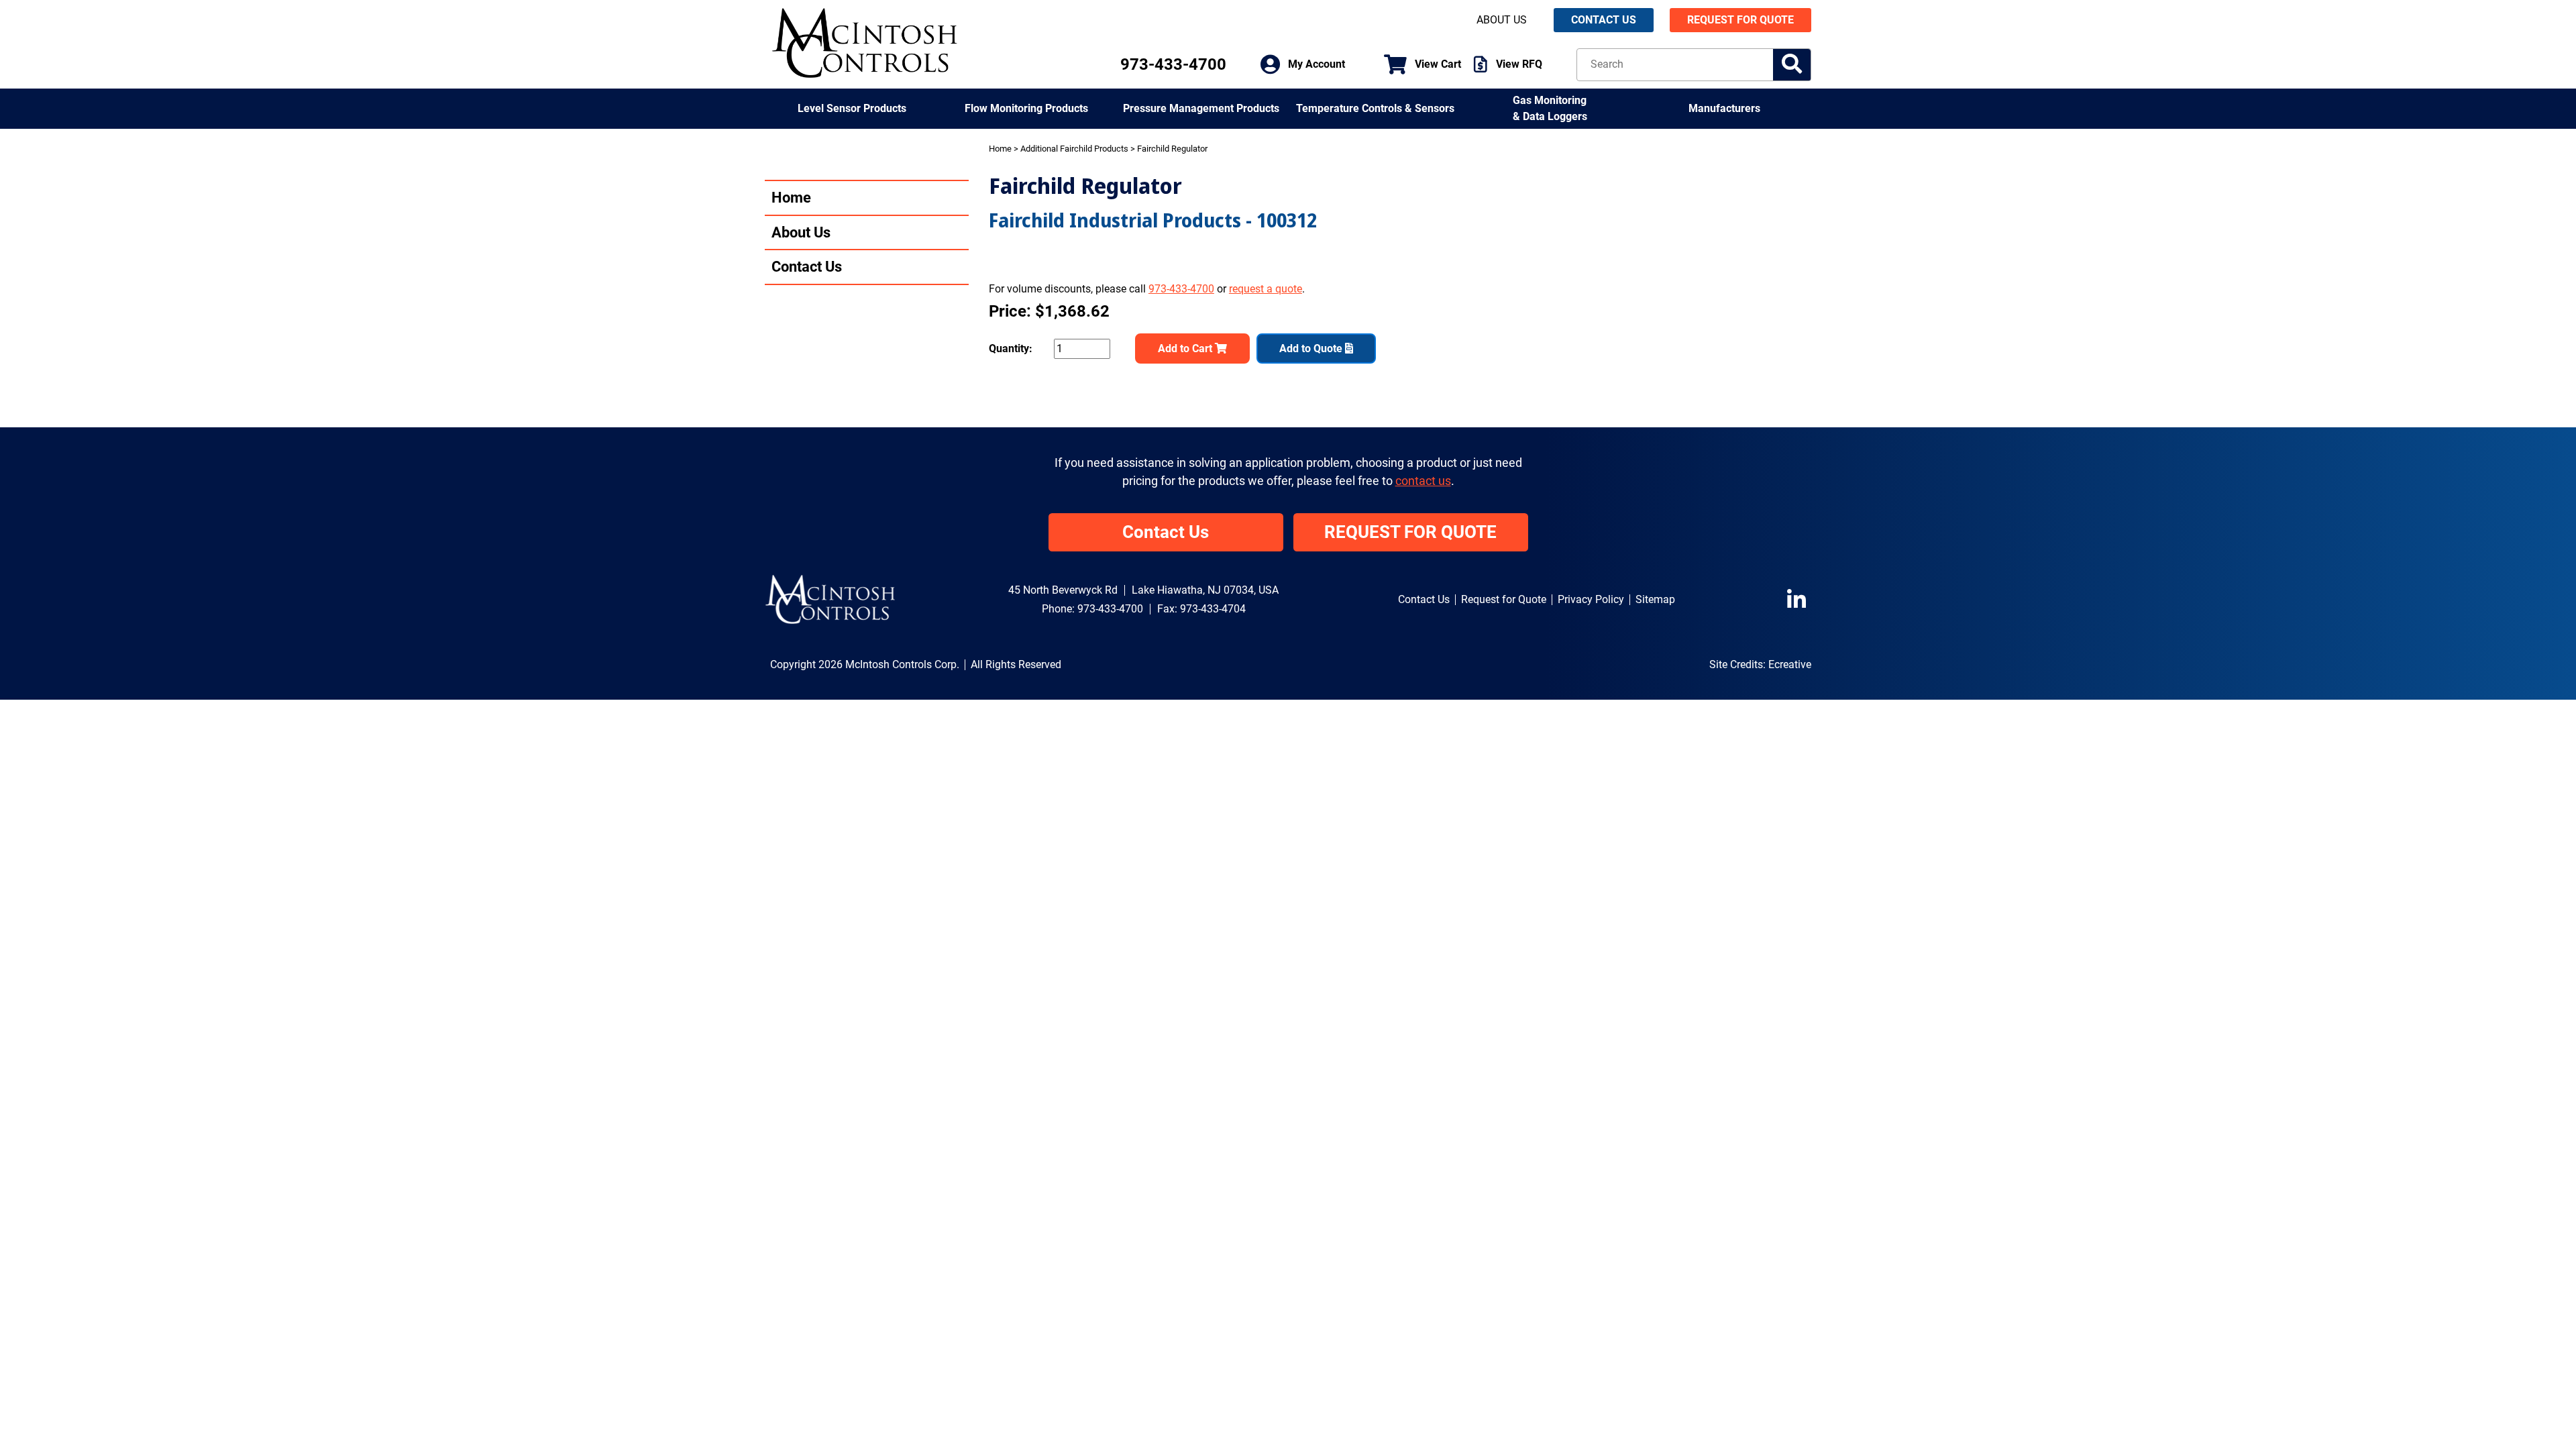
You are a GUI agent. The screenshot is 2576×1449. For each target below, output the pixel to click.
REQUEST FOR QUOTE (1740, 20)
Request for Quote (1504, 600)
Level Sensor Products (852, 108)
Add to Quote (1312, 348)
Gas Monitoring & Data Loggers (1550, 108)
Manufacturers (1724, 108)
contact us (1423, 481)
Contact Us (807, 266)
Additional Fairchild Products (1074, 149)
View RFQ (1519, 64)
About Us (1502, 20)
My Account (1317, 64)
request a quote (1266, 289)
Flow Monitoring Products (1026, 108)
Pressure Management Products (1201, 108)
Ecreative (1790, 664)
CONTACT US (1604, 20)
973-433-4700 (1173, 64)
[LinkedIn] (1799, 600)
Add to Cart (1186, 348)
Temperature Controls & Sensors (1375, 108)
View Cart (1438, 64)
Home (791, 197)
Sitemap (1655, 600)
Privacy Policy (1591, 600)
